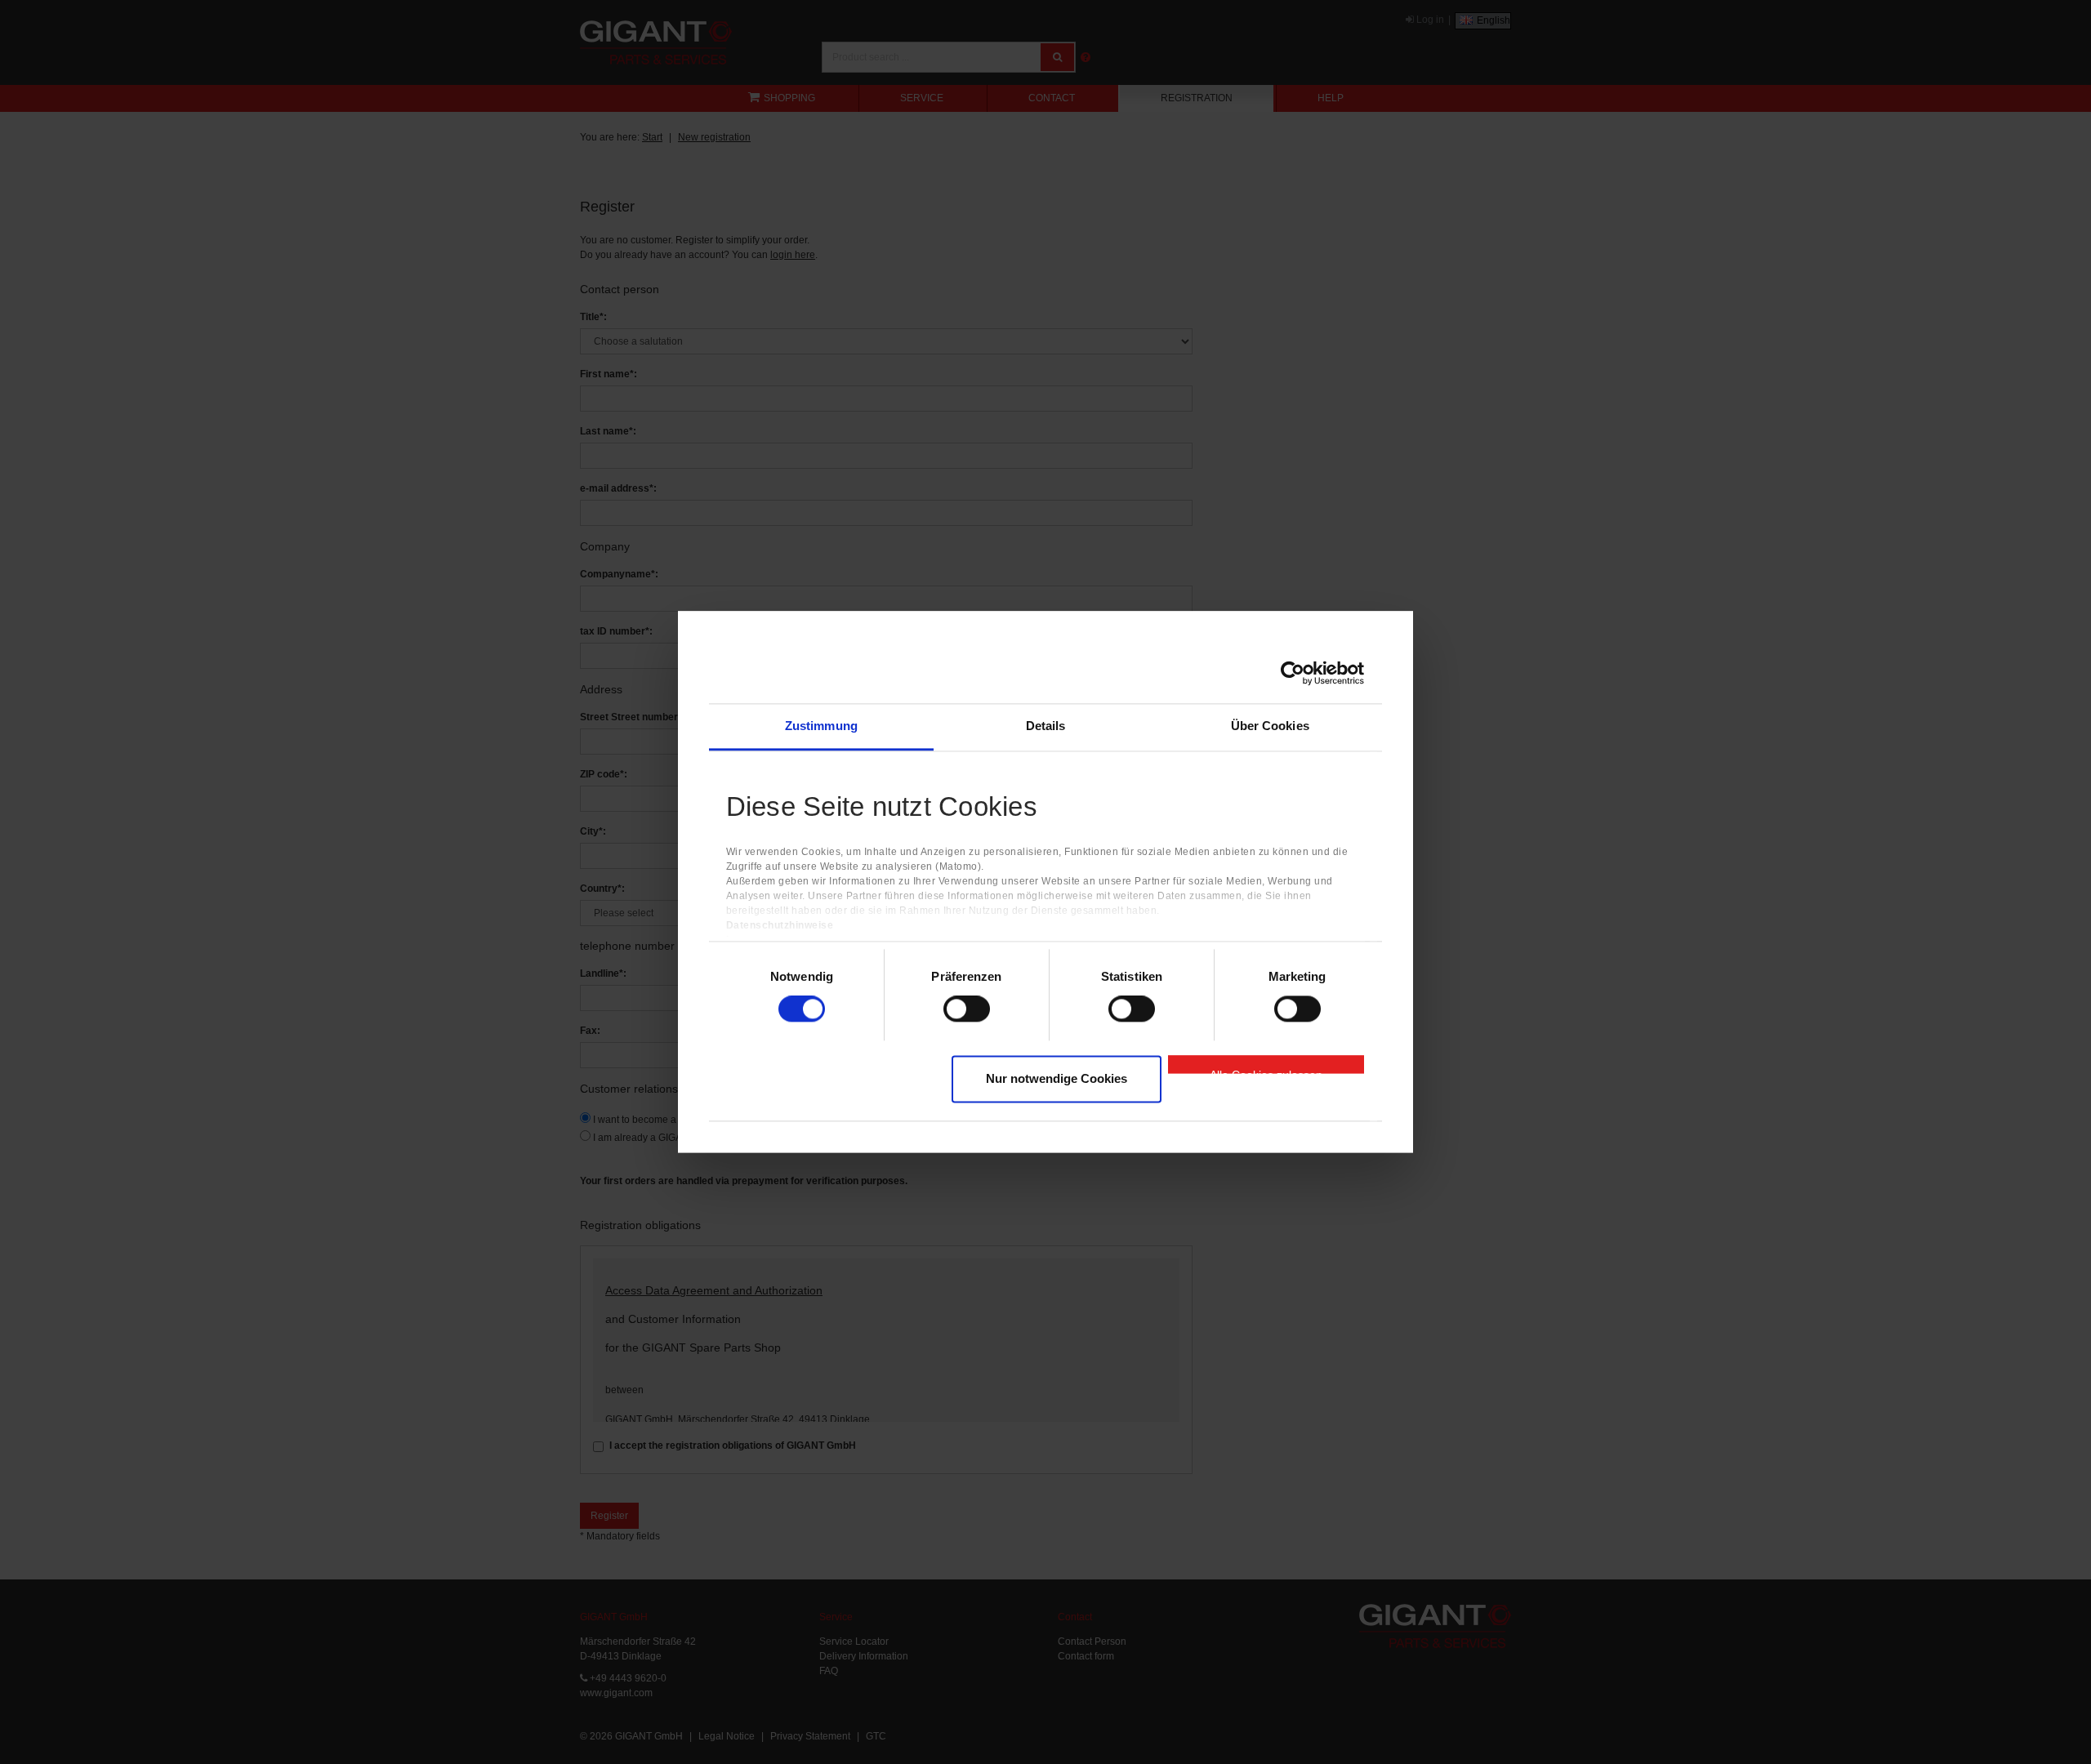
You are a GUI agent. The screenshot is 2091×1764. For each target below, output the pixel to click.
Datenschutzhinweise (780, 926)
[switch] (967, 1009)
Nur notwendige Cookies (1057, 1078)
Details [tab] (1046, 726)
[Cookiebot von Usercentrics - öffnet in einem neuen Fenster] (1293, 673)
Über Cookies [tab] (1270, 726)
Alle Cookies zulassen (1266, 1071)
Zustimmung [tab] (821, 726)
